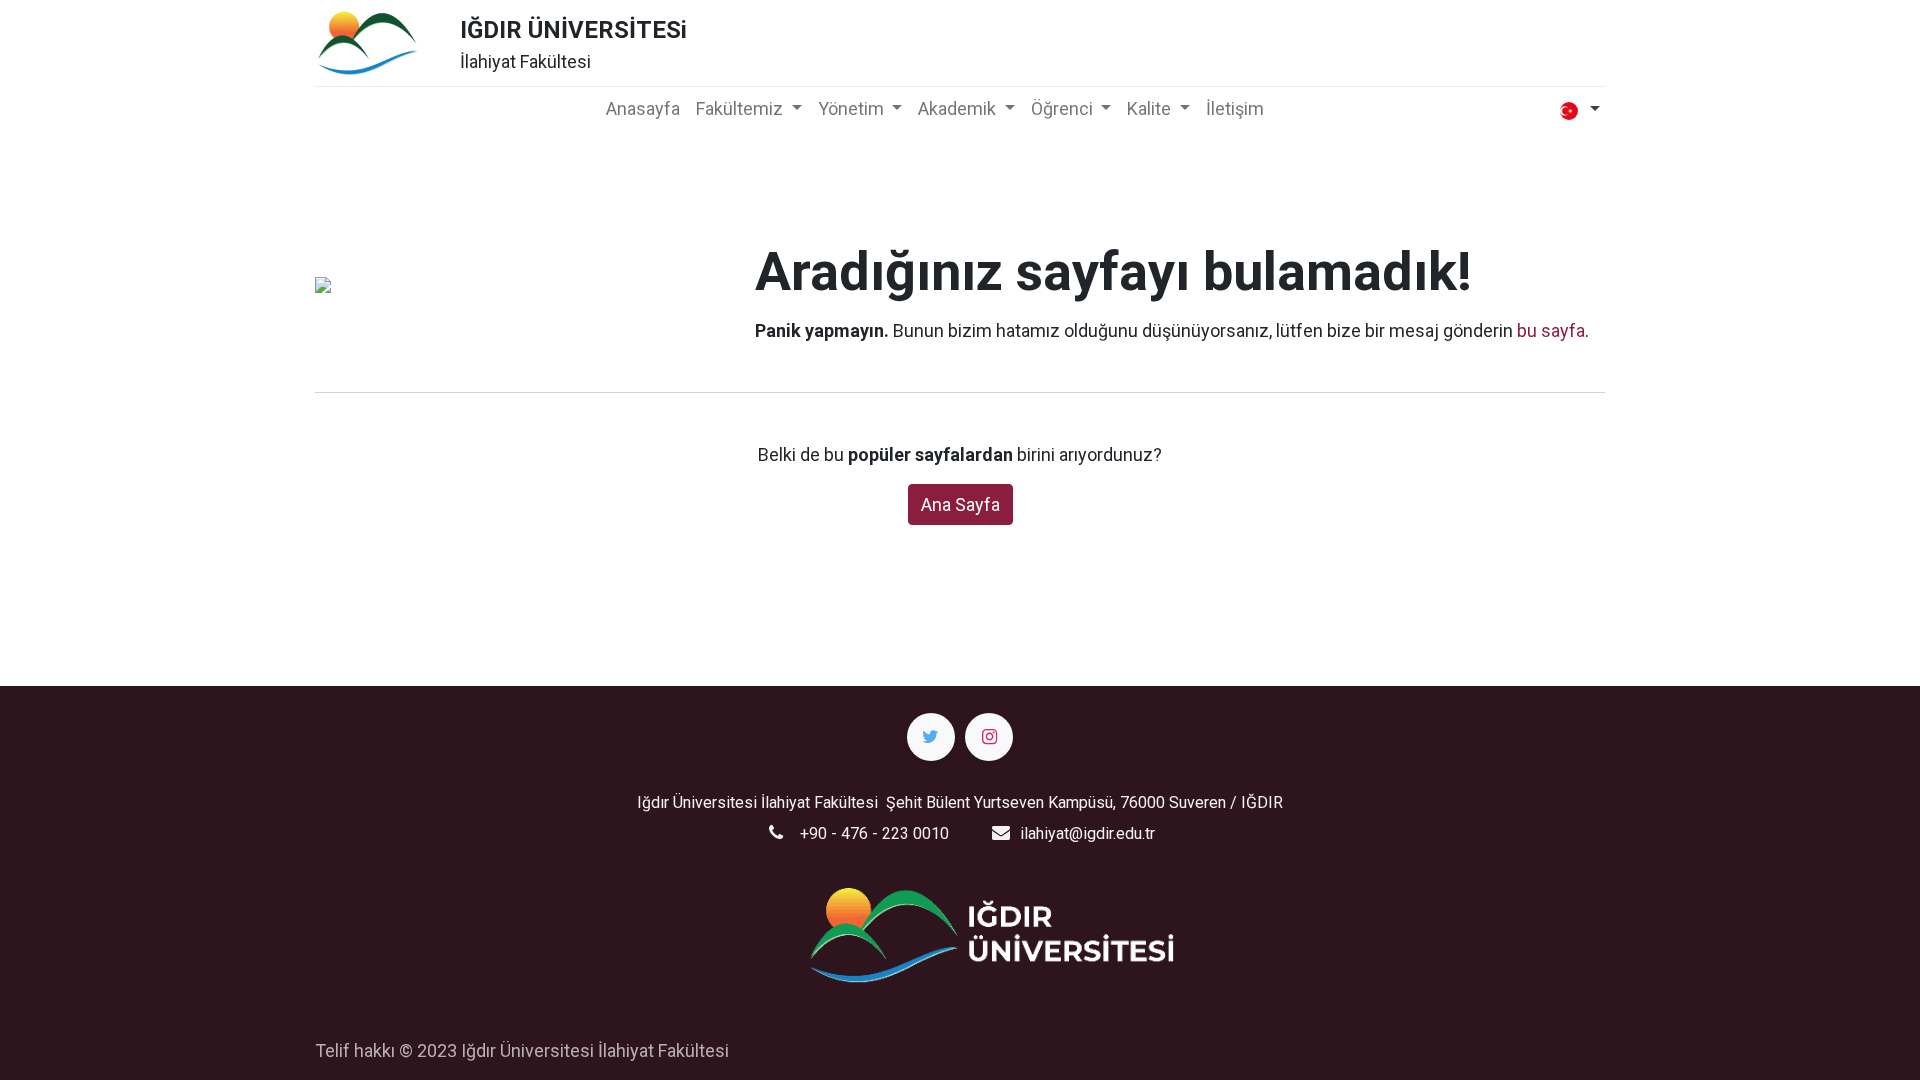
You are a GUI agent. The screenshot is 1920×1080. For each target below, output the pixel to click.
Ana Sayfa (960, 504)
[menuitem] (643, 108)
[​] (931, 737)
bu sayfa (1551, 330)
